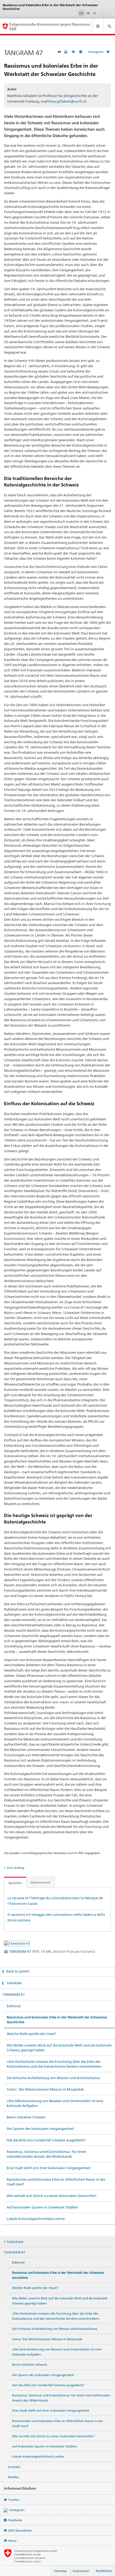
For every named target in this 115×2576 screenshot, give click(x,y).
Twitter (14, 2500)
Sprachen (15, 1883)
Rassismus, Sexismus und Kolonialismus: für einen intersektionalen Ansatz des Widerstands (47, 2154)
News (12, 2541)
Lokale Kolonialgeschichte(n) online (36, 2219)
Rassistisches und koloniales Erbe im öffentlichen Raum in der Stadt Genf (56, 2182)
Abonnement (40, 1882)
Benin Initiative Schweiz (26, 2117)
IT (95, 13)
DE (81, 13)
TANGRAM (14, 1983)
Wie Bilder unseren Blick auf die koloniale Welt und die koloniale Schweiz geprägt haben (59, 2048)
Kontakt (14, 2467)
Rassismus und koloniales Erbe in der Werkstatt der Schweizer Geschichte (57, 2020)
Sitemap (60, 2571)
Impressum (81, 2571)
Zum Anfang (16, 1868)
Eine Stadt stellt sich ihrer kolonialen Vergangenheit (49, 2168)
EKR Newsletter (20, 2530)
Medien (14, 2477)
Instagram (96, 52)
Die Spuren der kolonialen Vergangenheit (40, 2129)
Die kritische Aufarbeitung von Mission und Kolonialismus (53, 2078)
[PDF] (66, 52)
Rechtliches (104, 2571)
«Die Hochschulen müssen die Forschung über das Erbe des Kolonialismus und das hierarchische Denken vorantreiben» (54, 2064)
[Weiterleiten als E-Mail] (74, 52)
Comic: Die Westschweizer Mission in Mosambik (45, 2089)
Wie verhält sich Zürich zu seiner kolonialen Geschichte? (51, 2196)
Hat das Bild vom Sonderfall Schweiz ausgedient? (46, 2140)
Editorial (14, 2006)
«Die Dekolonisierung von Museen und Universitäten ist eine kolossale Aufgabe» (55, 2103)
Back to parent (18, 1971)
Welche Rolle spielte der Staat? (31, 2034)
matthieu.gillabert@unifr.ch (64, 101)
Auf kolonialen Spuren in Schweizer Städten (42, 2207)
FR (88, 13)
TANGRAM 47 (52, 1951)
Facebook (15, 2520)
